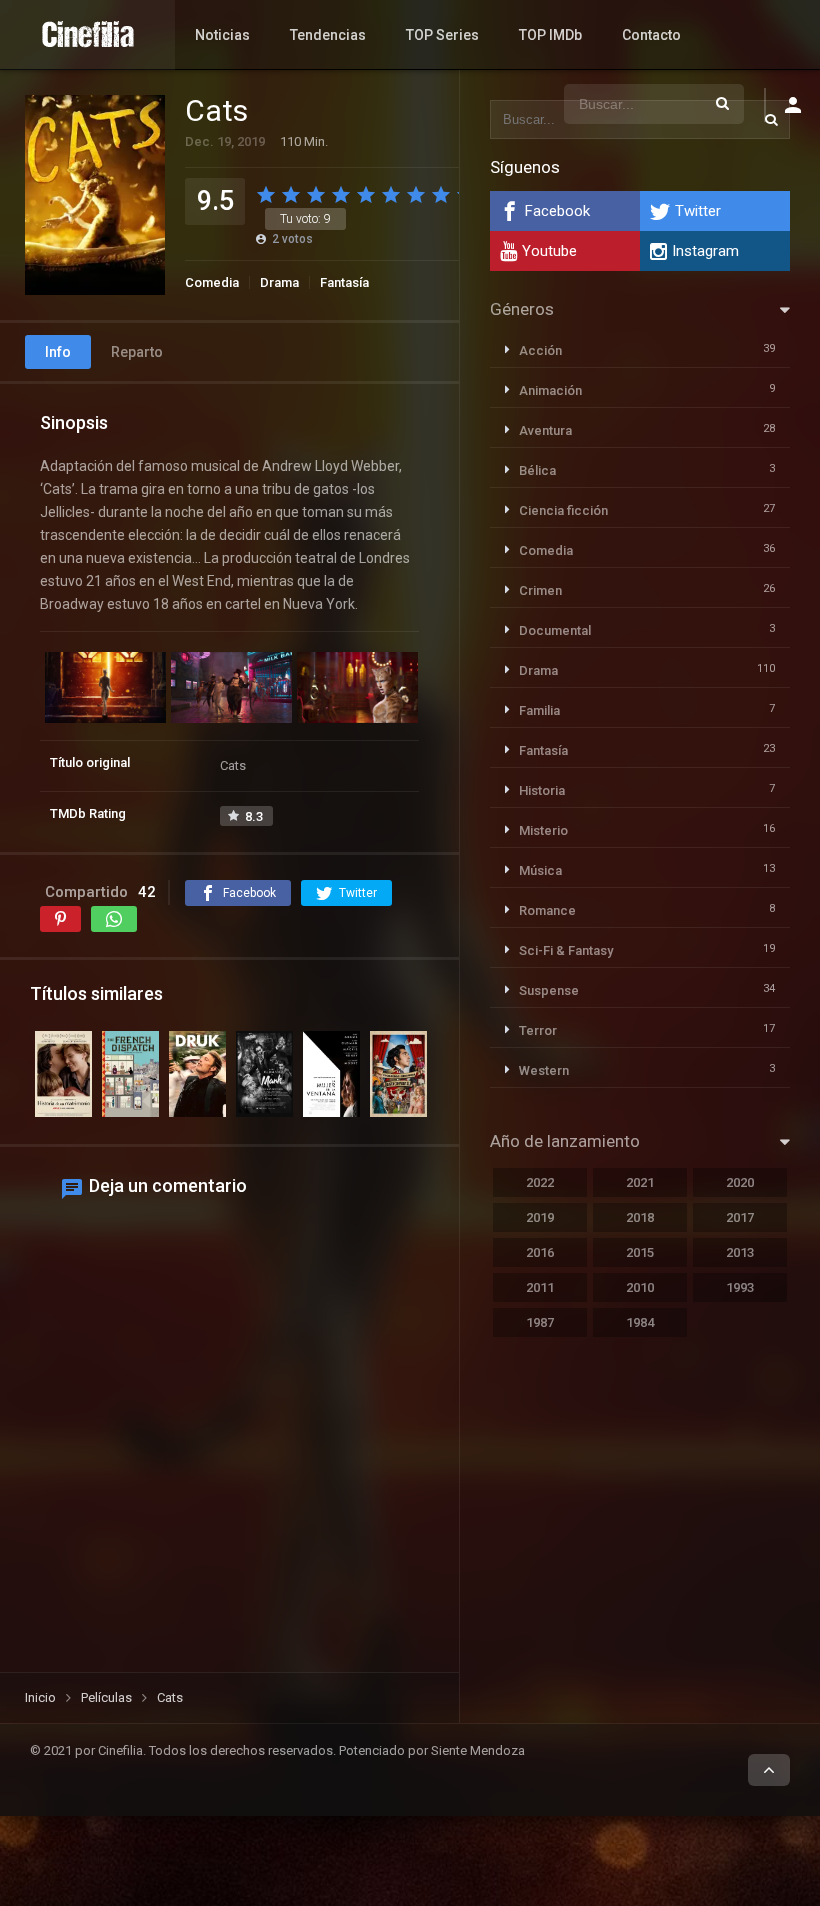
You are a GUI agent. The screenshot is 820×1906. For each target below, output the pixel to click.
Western (544, 1070)
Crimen (540, 590)
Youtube (549, 251)
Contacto (651, 35)
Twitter (698, 211)
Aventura (545, 430)
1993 (740, 1287)
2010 (640, 1287)
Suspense (549, 990)
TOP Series (442, 35)
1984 (640, 1322)
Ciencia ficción (563, 510)
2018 (640, 1217)
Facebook (557, 211)
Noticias (222, 35)
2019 (540, 1217)
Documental (555, 630)
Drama (279, 282)
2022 (540, 1182)
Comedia (212, 282)
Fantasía (344, 282)
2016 (540, 1252)
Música (540, 870)
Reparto (137, 352)
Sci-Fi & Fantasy (566, 950)
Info (58, 352)
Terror (538, 1030)
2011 (540, 1287)
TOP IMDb (550, 35)
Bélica (537, 470)
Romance (547, 910)
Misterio (543, 830)
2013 (740, 1252)
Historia (542, 790)
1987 (540, 1322)
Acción (540, 350)
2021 (640, 1182)
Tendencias (328, 35)
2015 (640, 1252)
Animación (550, 390)
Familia (539, 710)
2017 (740, 1217)
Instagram (705, 251)
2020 (740, 1182)
